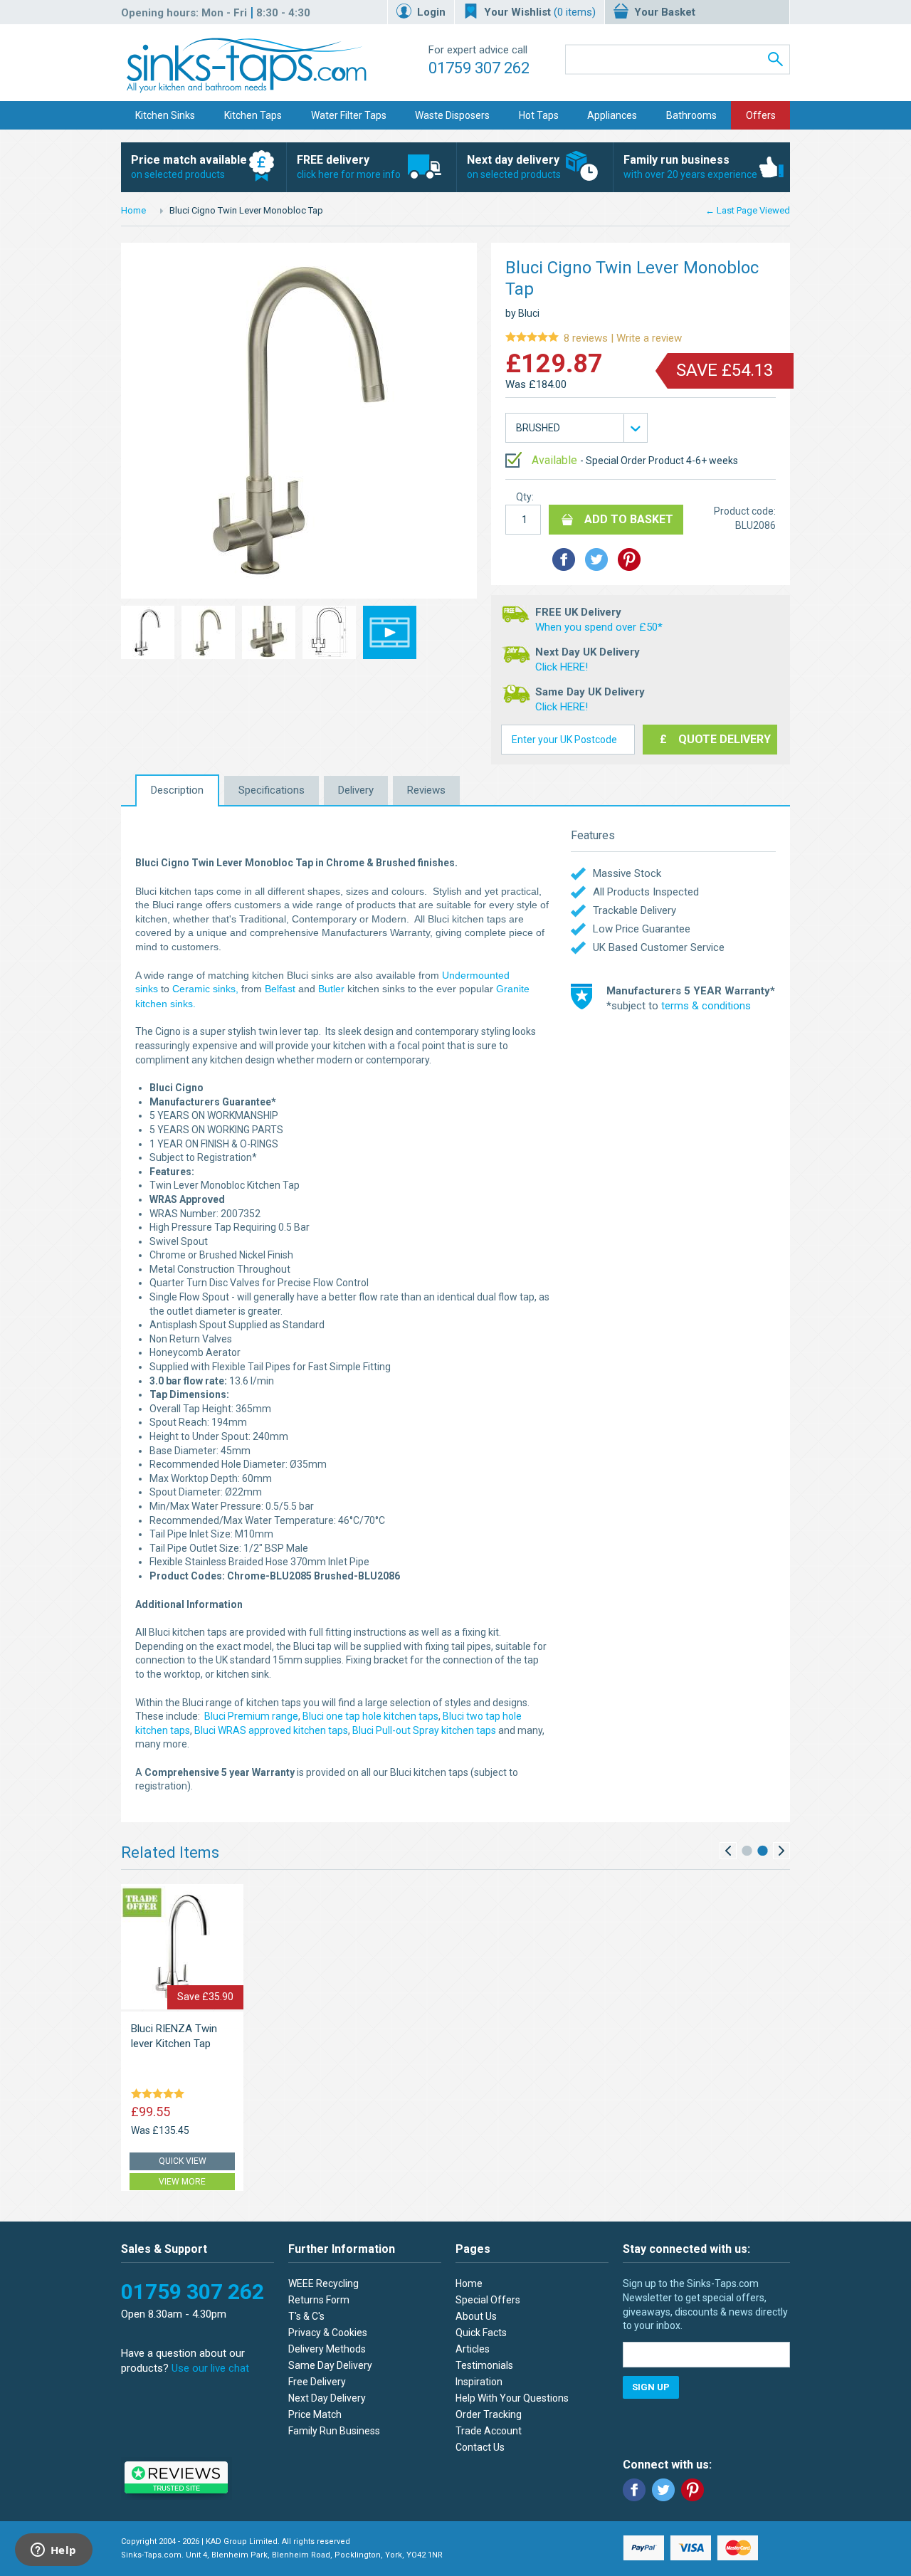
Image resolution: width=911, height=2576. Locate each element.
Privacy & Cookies (328, 2333)
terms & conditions (706, 1006)
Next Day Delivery (327, 2398)
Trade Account (489, 2431)
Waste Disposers (452, 115)
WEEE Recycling (323, 2283)
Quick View (183, 2161)
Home (133, 210)
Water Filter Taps (349, 115)
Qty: (525, 497)
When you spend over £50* (599, 627)
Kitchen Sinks (165, 115)
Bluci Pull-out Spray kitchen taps (423, 1730)
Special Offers (488, 2300)
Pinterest (693, 2490)
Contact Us (480, 2447)
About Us (476, 2316)
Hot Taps (539, 115)
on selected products (189, 167)
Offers (761, 115)
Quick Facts (481, 2333)
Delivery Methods (327, 2349)
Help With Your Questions (512, 2398)
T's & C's (306, 2316)
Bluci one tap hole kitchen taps (370, 1716)
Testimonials (484, 2365)
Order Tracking (489, 2414)
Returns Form (319, 2300)
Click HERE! (562, 667)
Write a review (594, 338)
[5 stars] (160, 2095)
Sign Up (651, 2387)
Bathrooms (691, 115)
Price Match (315, 2414)
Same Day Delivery (330, 2365)
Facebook (634, 2490)
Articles (473, 2349)
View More (182, 2182)
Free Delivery (317, 2382)
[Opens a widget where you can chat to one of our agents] (53, 2551)
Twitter (663, 2490)
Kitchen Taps (253, 115)
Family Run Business (334, 2431)
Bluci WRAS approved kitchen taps (271, 1730)
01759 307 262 (479, 68)
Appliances (612, 115)
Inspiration (479, 2382)
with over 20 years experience (690, 167)
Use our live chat (210, 2368)
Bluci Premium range (251, 1716)
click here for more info (349, 167)
